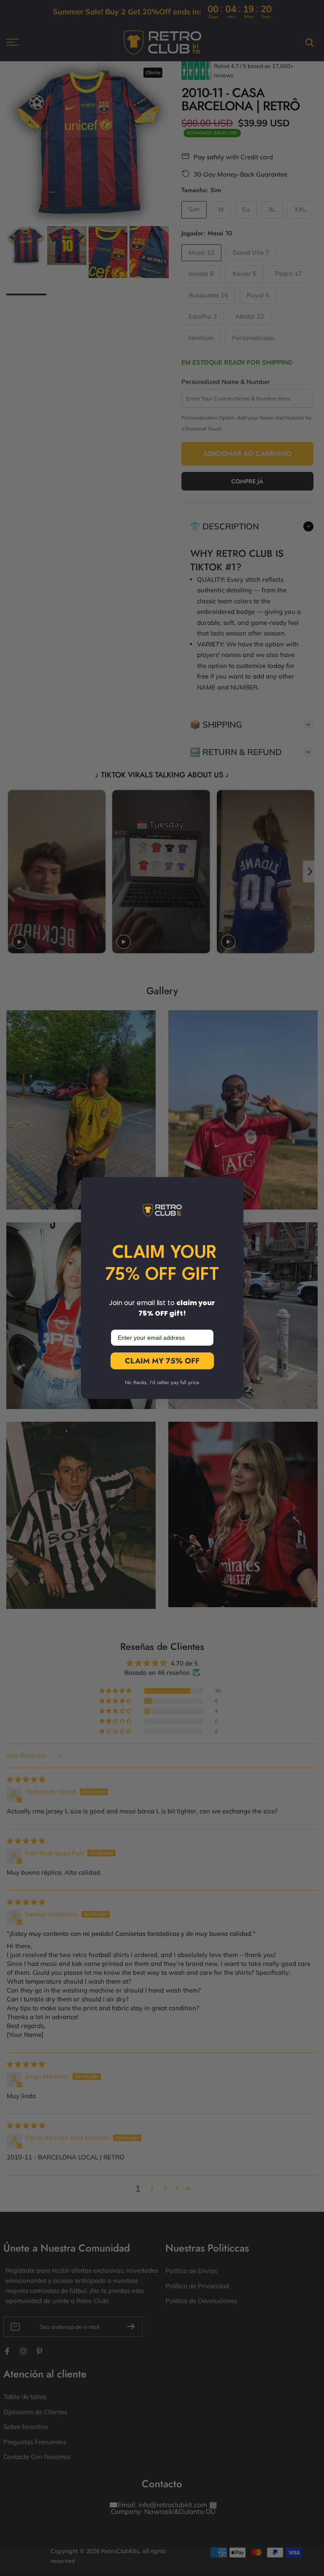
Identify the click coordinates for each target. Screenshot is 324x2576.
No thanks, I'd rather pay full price (162, 1382)
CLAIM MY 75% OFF (162, 1361)
